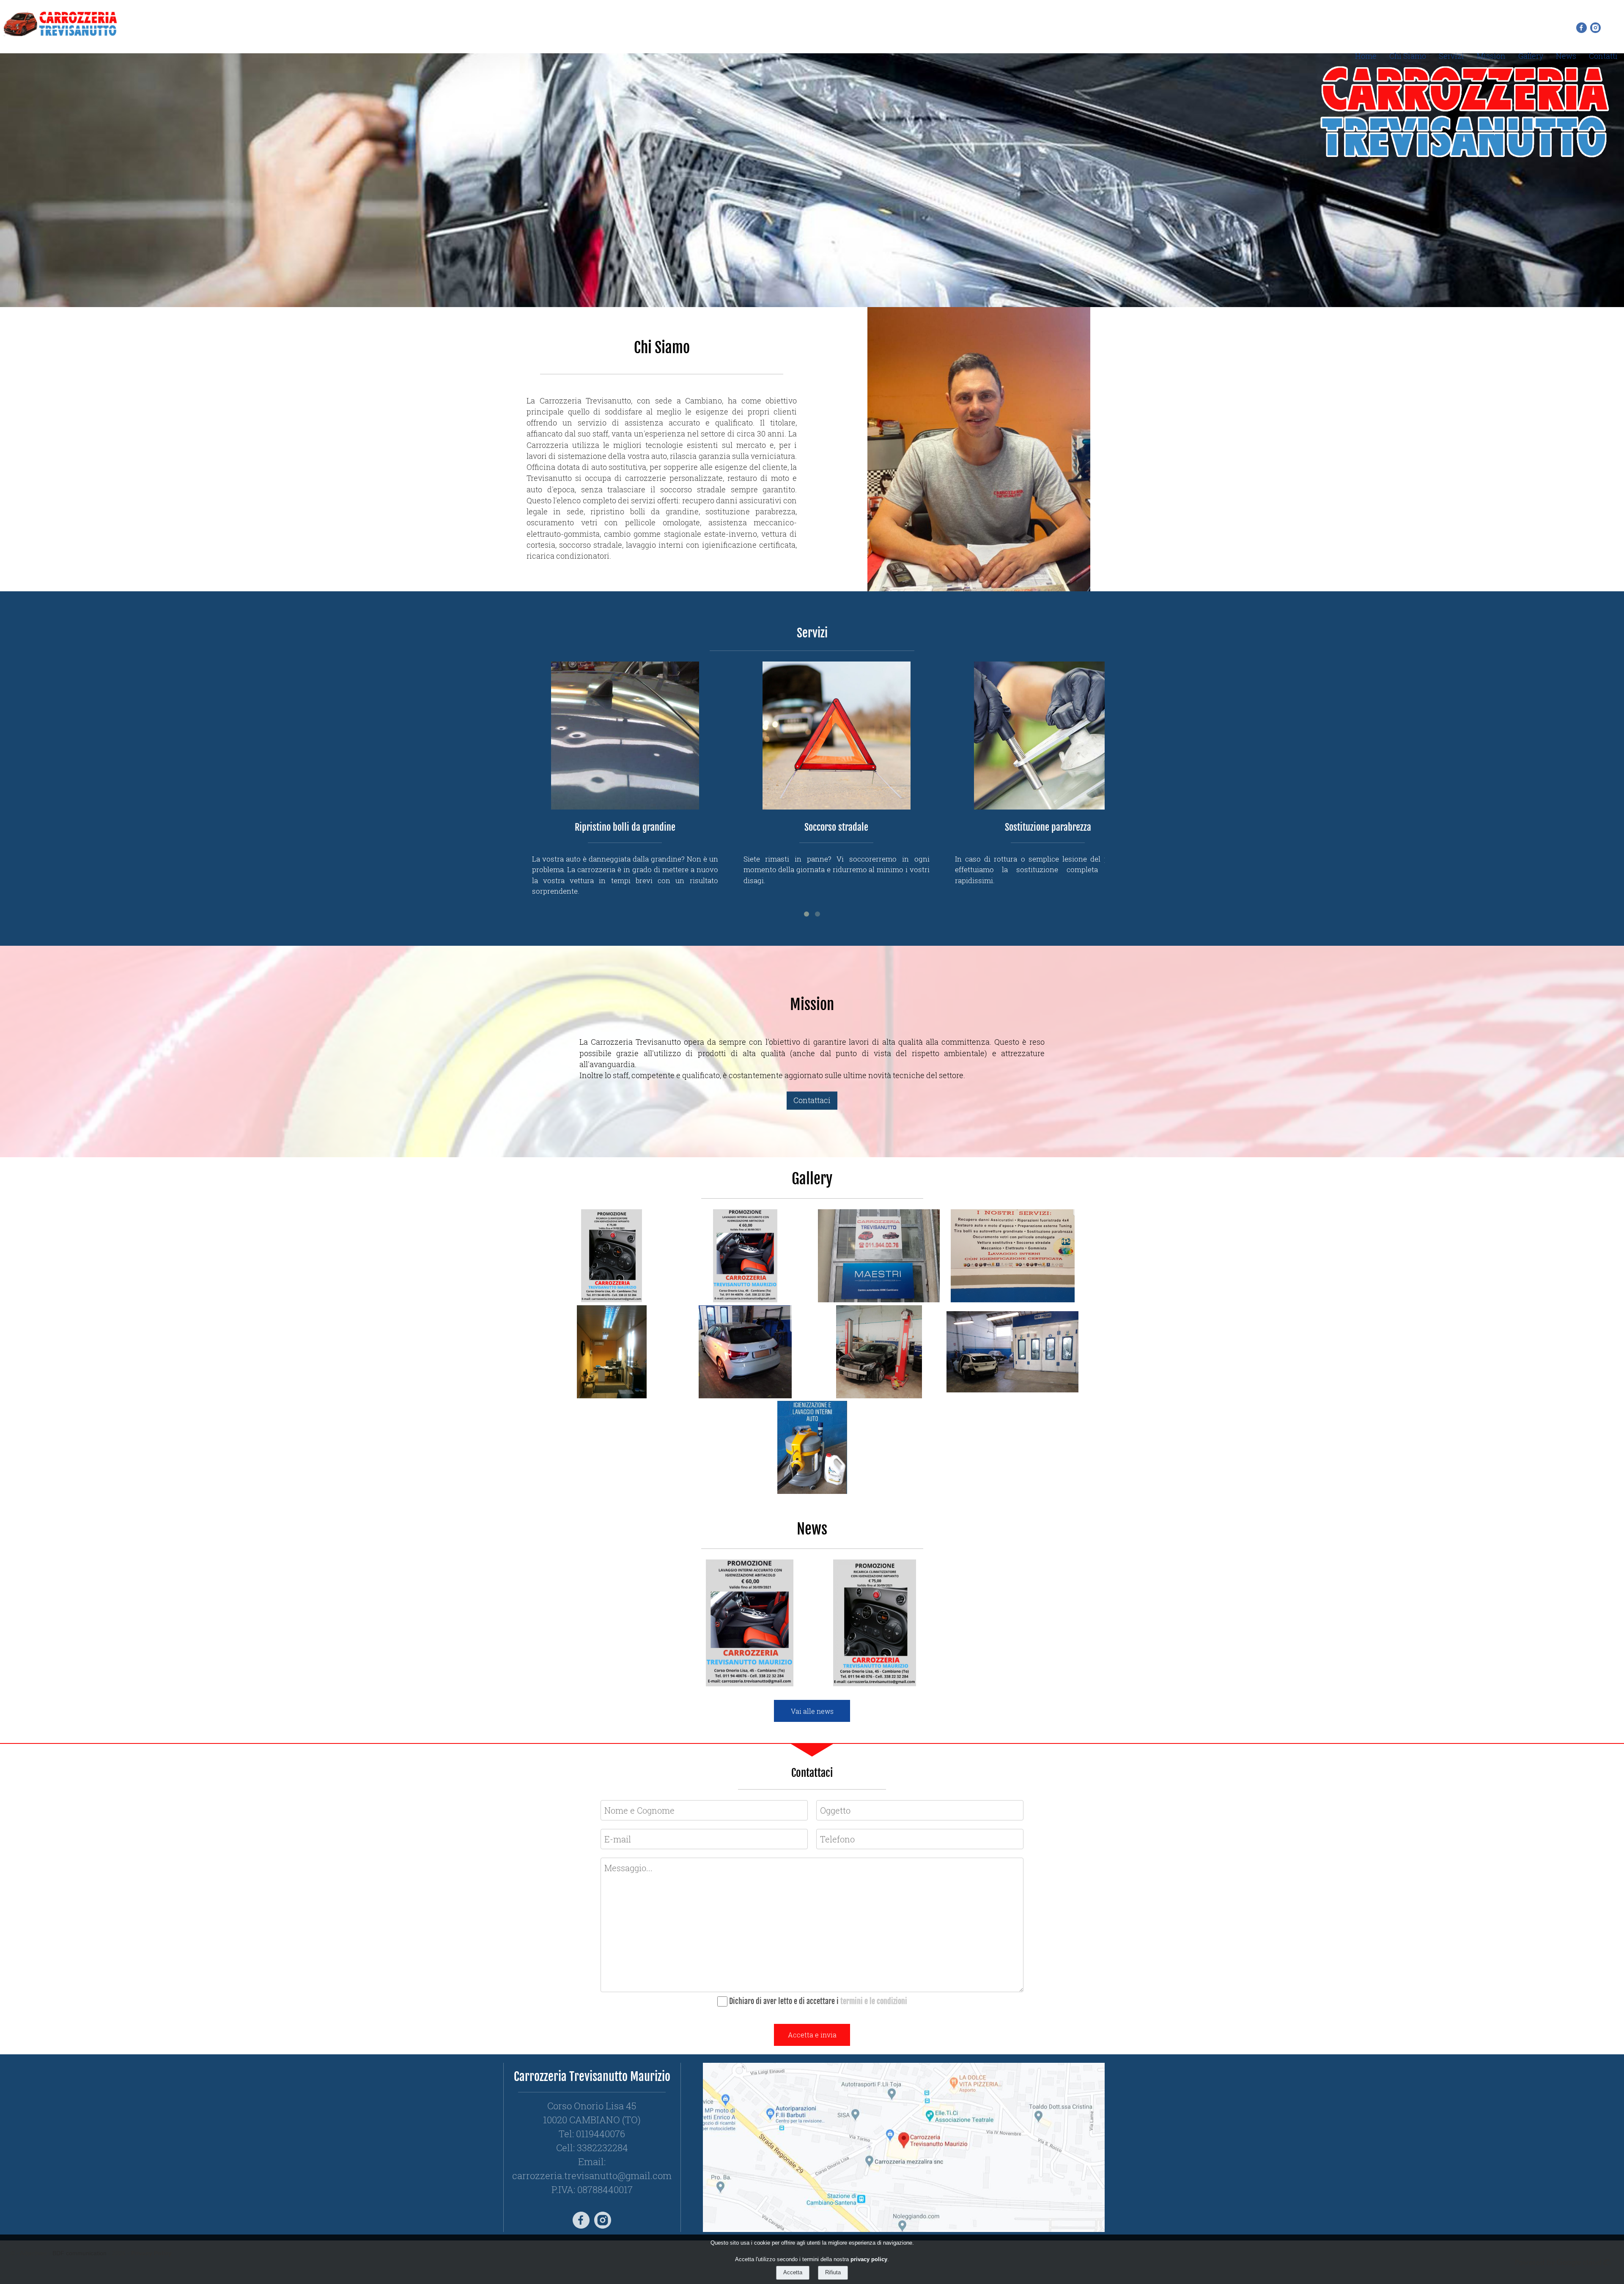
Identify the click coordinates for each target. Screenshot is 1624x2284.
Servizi (1451, 56)
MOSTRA (769, 1651)
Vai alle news (812, 1711)
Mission (1491, 56)
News (1566, 56)
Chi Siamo (1408, 56)
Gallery (1531, 56)
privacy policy (869, 2259)
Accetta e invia (812, 2035)
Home (1366, 56)
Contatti (1603, 56)
